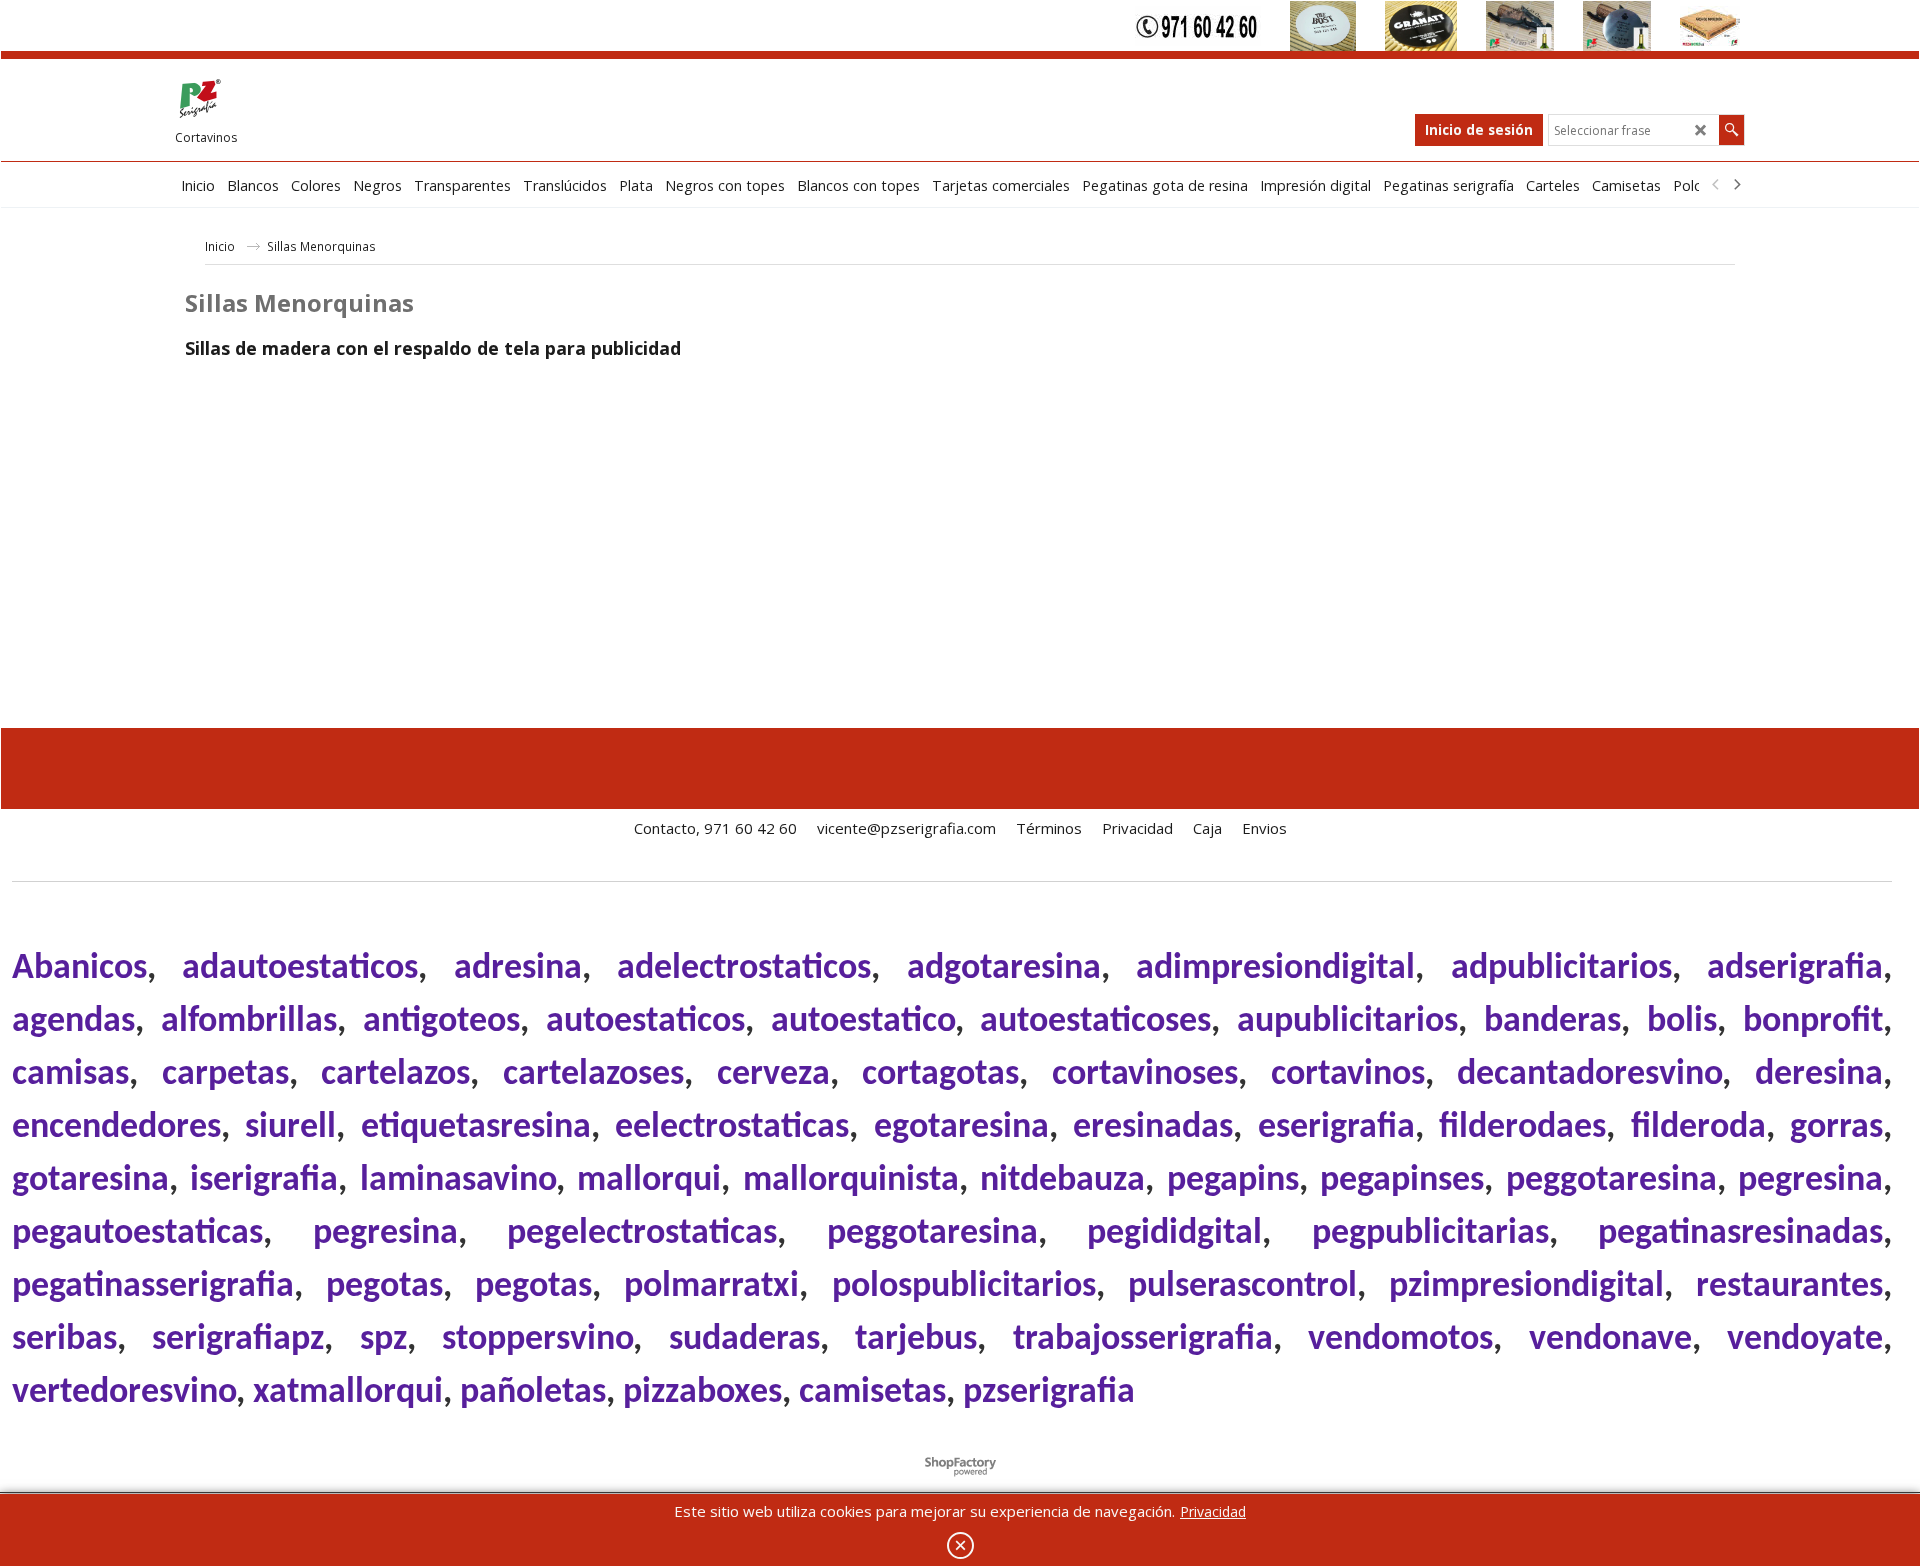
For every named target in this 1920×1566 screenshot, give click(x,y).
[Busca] (1731, 130)
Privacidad (1213, 1511)
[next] (1736, 185)
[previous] (1716, 185)
